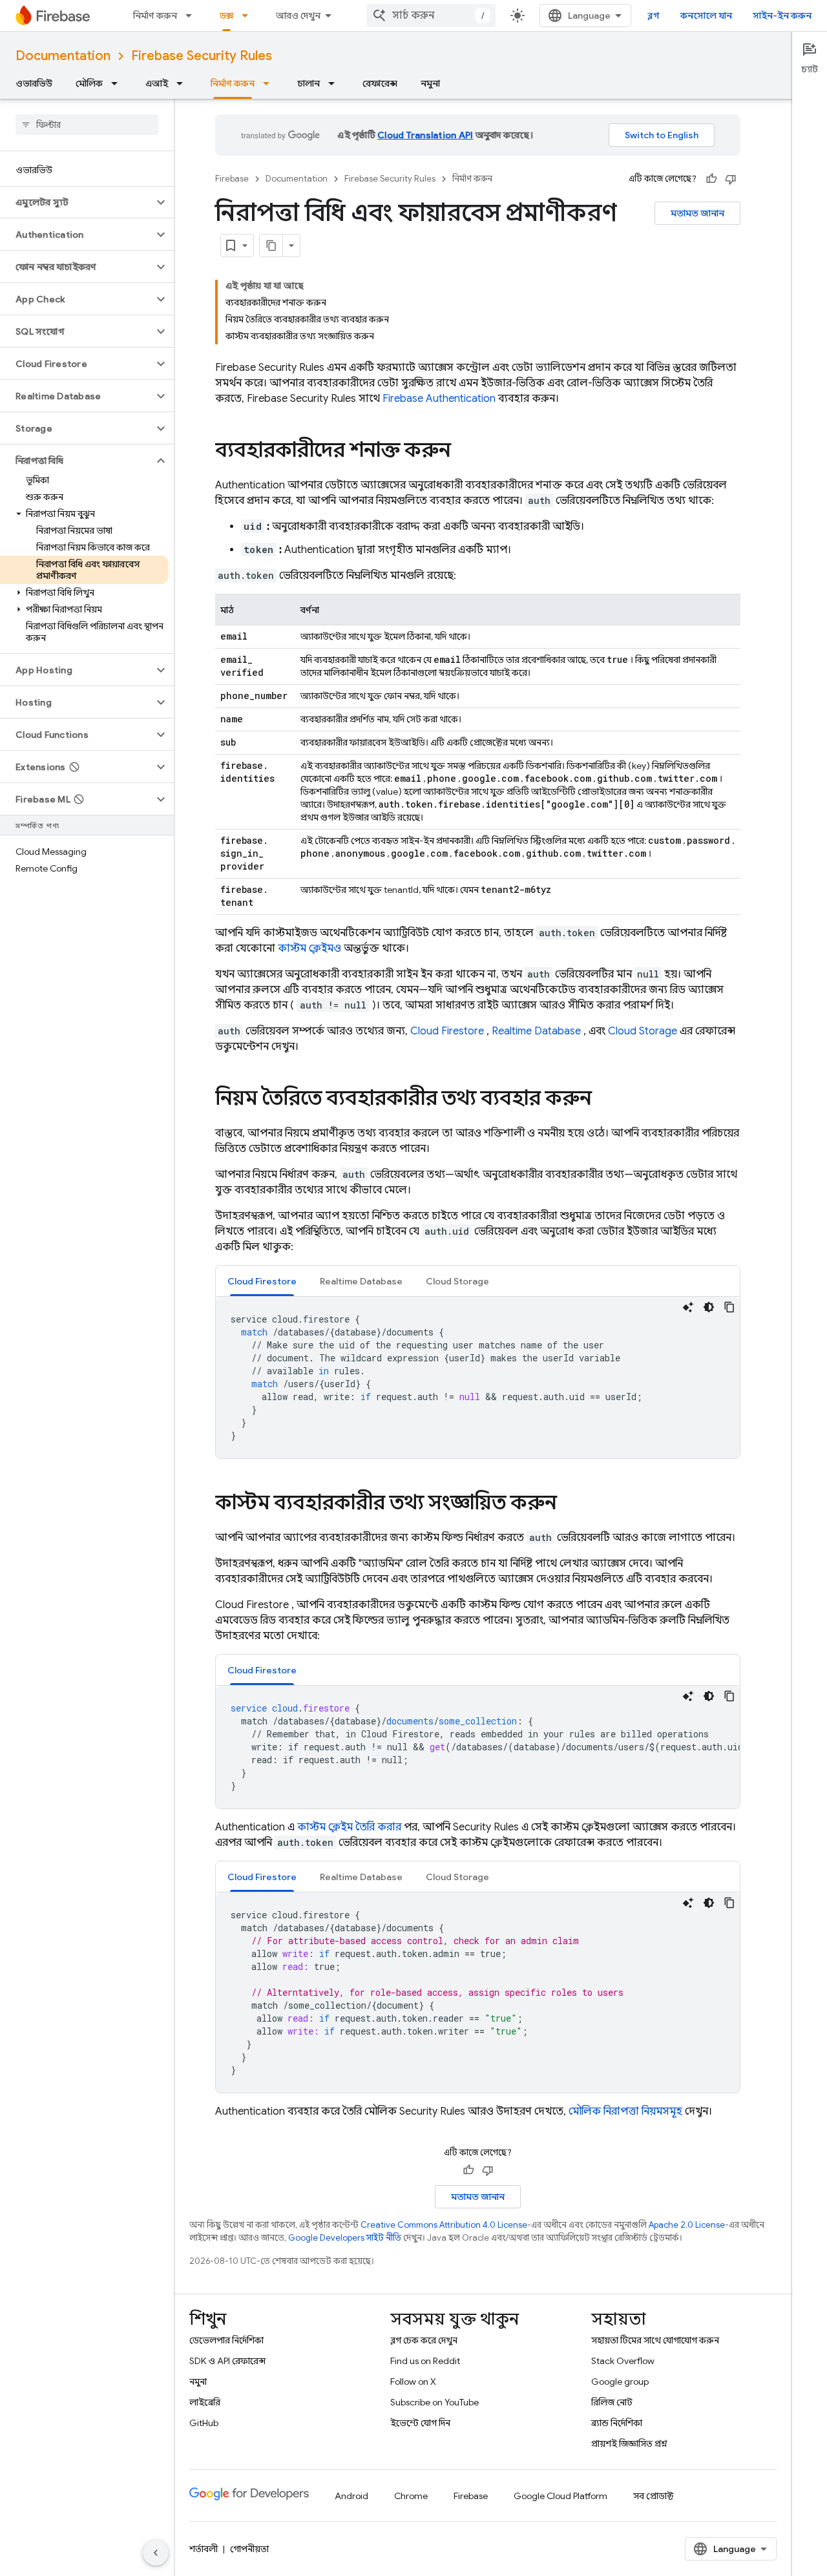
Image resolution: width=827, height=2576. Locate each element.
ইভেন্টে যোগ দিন (420, 2423)
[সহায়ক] (711, 179)
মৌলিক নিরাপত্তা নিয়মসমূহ (625, 2111)
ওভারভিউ (34, 83)
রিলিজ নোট (612, 2402)
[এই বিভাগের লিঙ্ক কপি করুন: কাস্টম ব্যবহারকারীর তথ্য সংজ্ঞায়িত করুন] (570, 1504)
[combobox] (431, 16)
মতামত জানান (697, 213)
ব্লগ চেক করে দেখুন (424, 2340)
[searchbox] (87, 125)
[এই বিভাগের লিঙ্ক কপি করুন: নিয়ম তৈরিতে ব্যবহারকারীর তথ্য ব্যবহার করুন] (605, 1100)
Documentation (63, 56)
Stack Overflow (623, 2361)
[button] (77, 202)
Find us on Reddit (425, 2361)
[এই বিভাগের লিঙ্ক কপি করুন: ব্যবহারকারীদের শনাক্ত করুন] (464, 452)
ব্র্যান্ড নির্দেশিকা (617, 2423)
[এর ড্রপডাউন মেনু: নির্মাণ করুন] (193, 16)
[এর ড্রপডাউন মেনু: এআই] (183, 83)
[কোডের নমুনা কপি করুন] (729, 1307)
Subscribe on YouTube (434, 2402)
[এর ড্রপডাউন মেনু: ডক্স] (249, 16)
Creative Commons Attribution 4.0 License (444, 2225)
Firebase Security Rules (202, 56)
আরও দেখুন (298, 16)
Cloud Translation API (425, 135)
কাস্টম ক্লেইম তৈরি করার (349, 1827)
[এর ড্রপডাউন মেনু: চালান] (335, 83)
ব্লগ (654, 16)
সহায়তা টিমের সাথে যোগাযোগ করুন (655, 2340)
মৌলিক (89, 83)
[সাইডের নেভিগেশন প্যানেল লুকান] (156, 2553)
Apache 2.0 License (687, 2225)
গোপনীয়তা (249, 2549)
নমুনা (430, 83)
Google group (620, 2382)
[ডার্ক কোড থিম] (709, 1307)
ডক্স (226, 16)
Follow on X (413, 2382)
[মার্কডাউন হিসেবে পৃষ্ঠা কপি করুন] (271, 246)
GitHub (204, 2423)
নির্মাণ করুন (155, 16)
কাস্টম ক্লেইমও (309, 948)
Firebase (232, 179)
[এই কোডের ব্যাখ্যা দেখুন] (688, 1307)
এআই (157, 83)
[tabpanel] (478, 1377)
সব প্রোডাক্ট (654, 2496)
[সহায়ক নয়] (731, 179)
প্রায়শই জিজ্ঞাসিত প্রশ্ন (629, 2444)
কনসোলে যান (706, 16)
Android (351, 2496)
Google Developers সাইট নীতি (345, 2238)
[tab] (262, 1281)
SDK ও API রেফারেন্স (227, 2361)
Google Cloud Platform (560, 2496)
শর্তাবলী (204, 2549)
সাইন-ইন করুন (782, 16)
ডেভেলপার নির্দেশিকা (226, 2340)
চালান (309, 83)
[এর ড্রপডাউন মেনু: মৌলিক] (118, 83)
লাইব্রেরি (205, 2402)
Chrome (411, 2496)
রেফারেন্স (380, 83)
